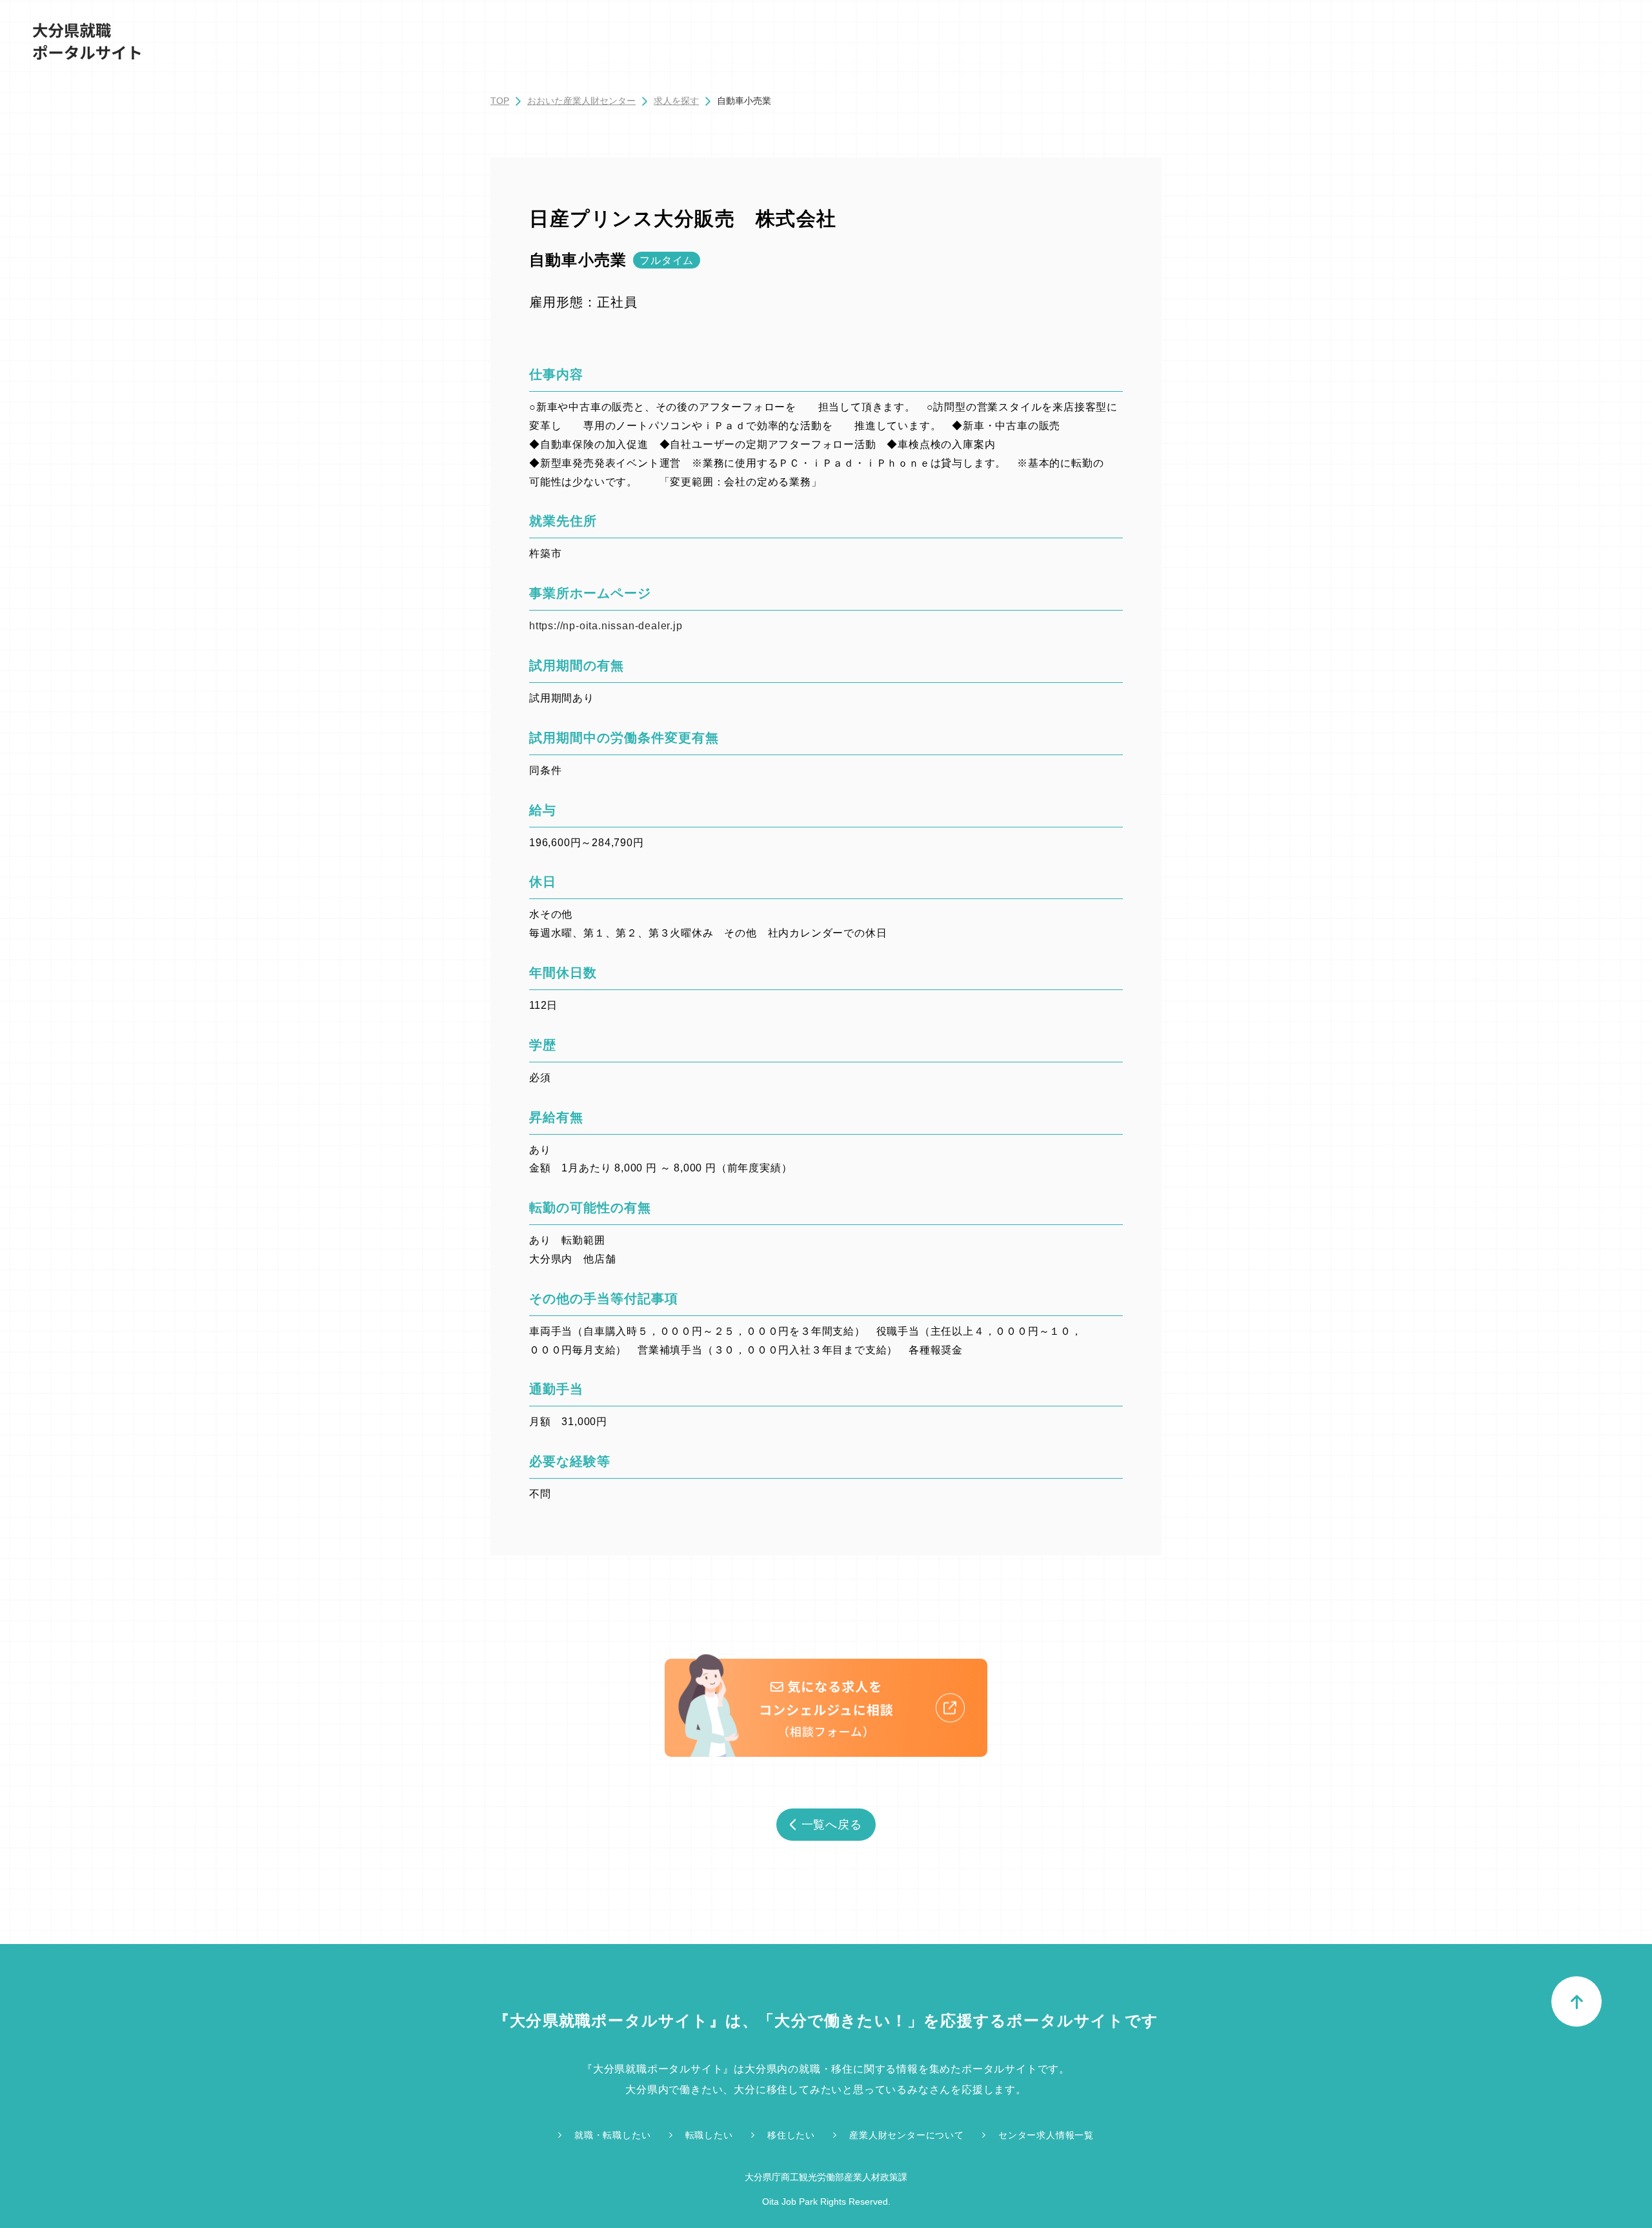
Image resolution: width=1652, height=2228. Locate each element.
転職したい (709, 2135)
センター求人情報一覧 (1046, 2135)
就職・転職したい (612, 2135)
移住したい (791, 2135)
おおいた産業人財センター (581, 101)
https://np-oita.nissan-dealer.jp (606, 626)
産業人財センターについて (907, 2135)
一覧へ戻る (832, 1825)
